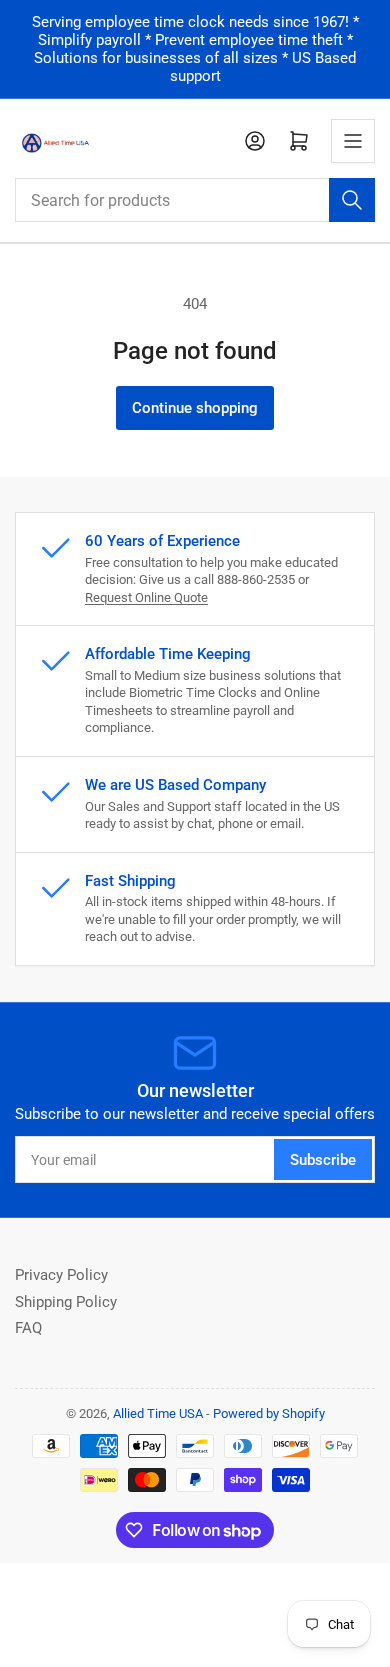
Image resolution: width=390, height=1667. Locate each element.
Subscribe (323, 1160)
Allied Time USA (158, 1413)
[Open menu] (353, 141)
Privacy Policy (61, 1275)
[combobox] (195, 200)
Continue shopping (195, 408)
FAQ (28, 1328)
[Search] (352, 200)
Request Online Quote (146, 597)
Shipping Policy (66, 1302)
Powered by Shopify (269, 1413)
